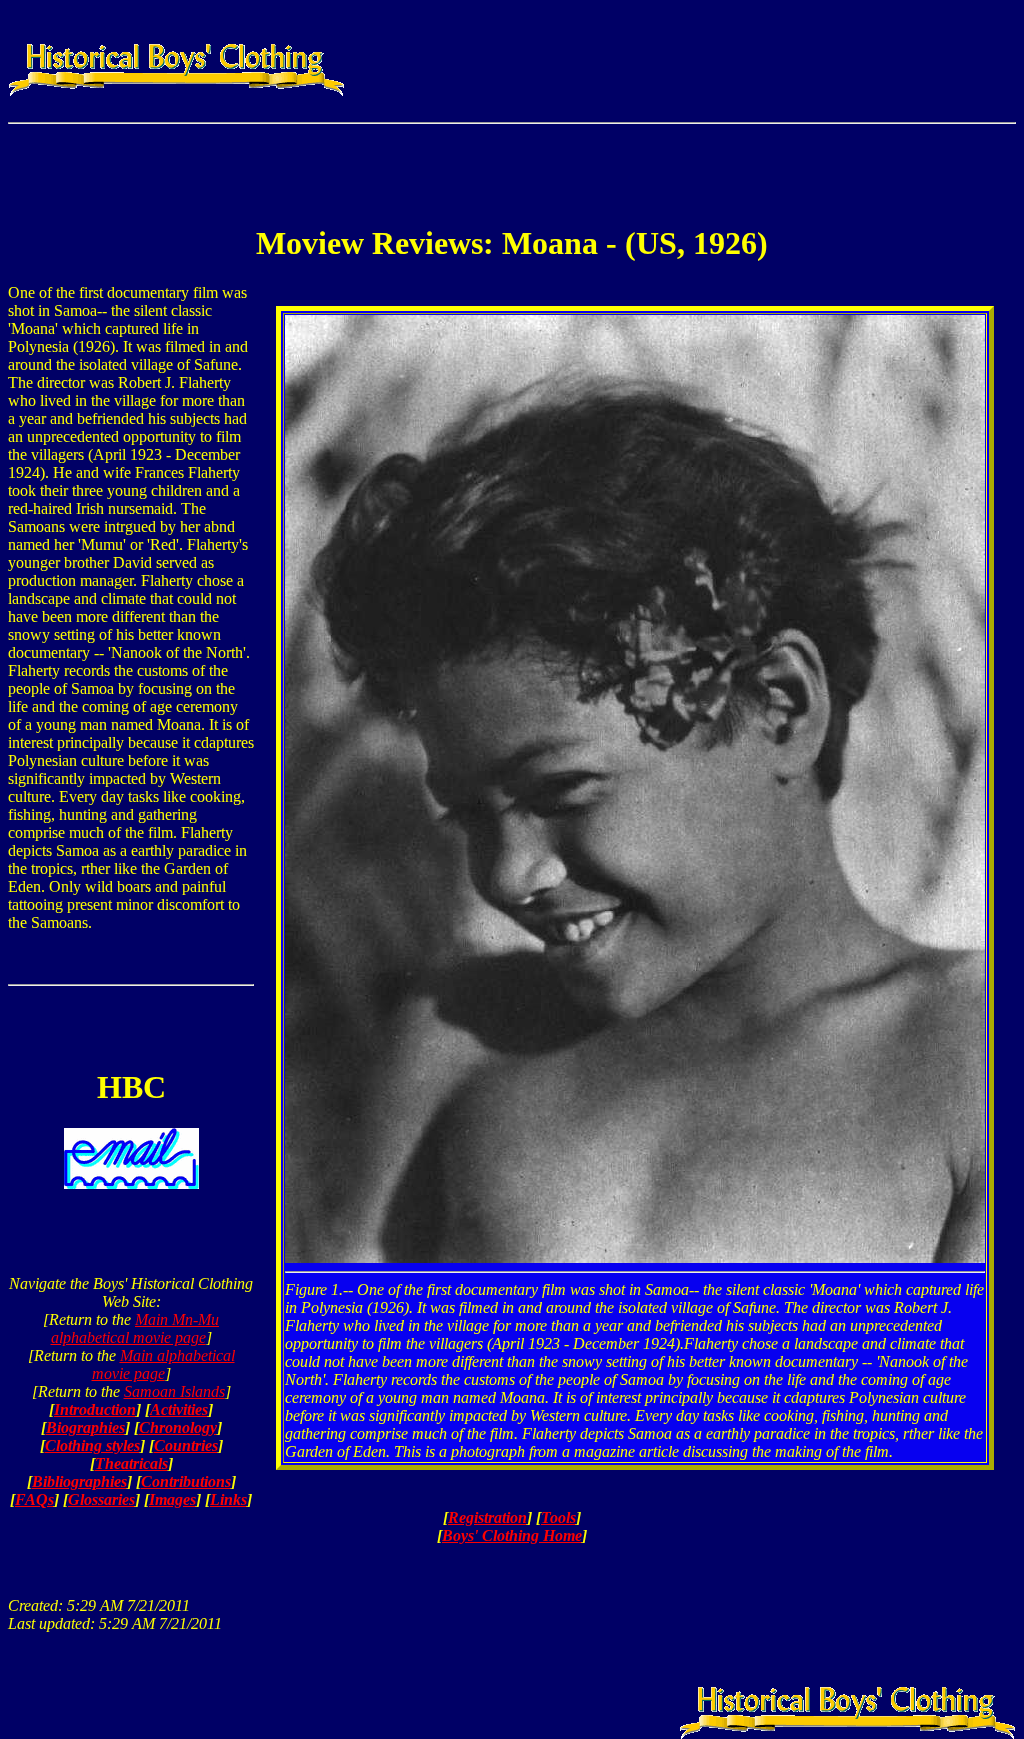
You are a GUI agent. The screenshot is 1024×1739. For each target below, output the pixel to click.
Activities (179, 1409)
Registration (487, 1517)
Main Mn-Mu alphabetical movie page (135, 1328)
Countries (186, 1445)
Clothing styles (92, 1445)
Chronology (178, 1427)
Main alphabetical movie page (163, 1364)
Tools (558, 1517)
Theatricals (131, 1463)
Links (228, 1499)
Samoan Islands (174, 1391)
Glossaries (101, 1499)
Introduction (95, 1409)
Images (172, 1499)
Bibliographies (79, 1481)
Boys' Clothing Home (512, 1535)
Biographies (85, 1427)
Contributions (186, 1481)
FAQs (34, 1499)
